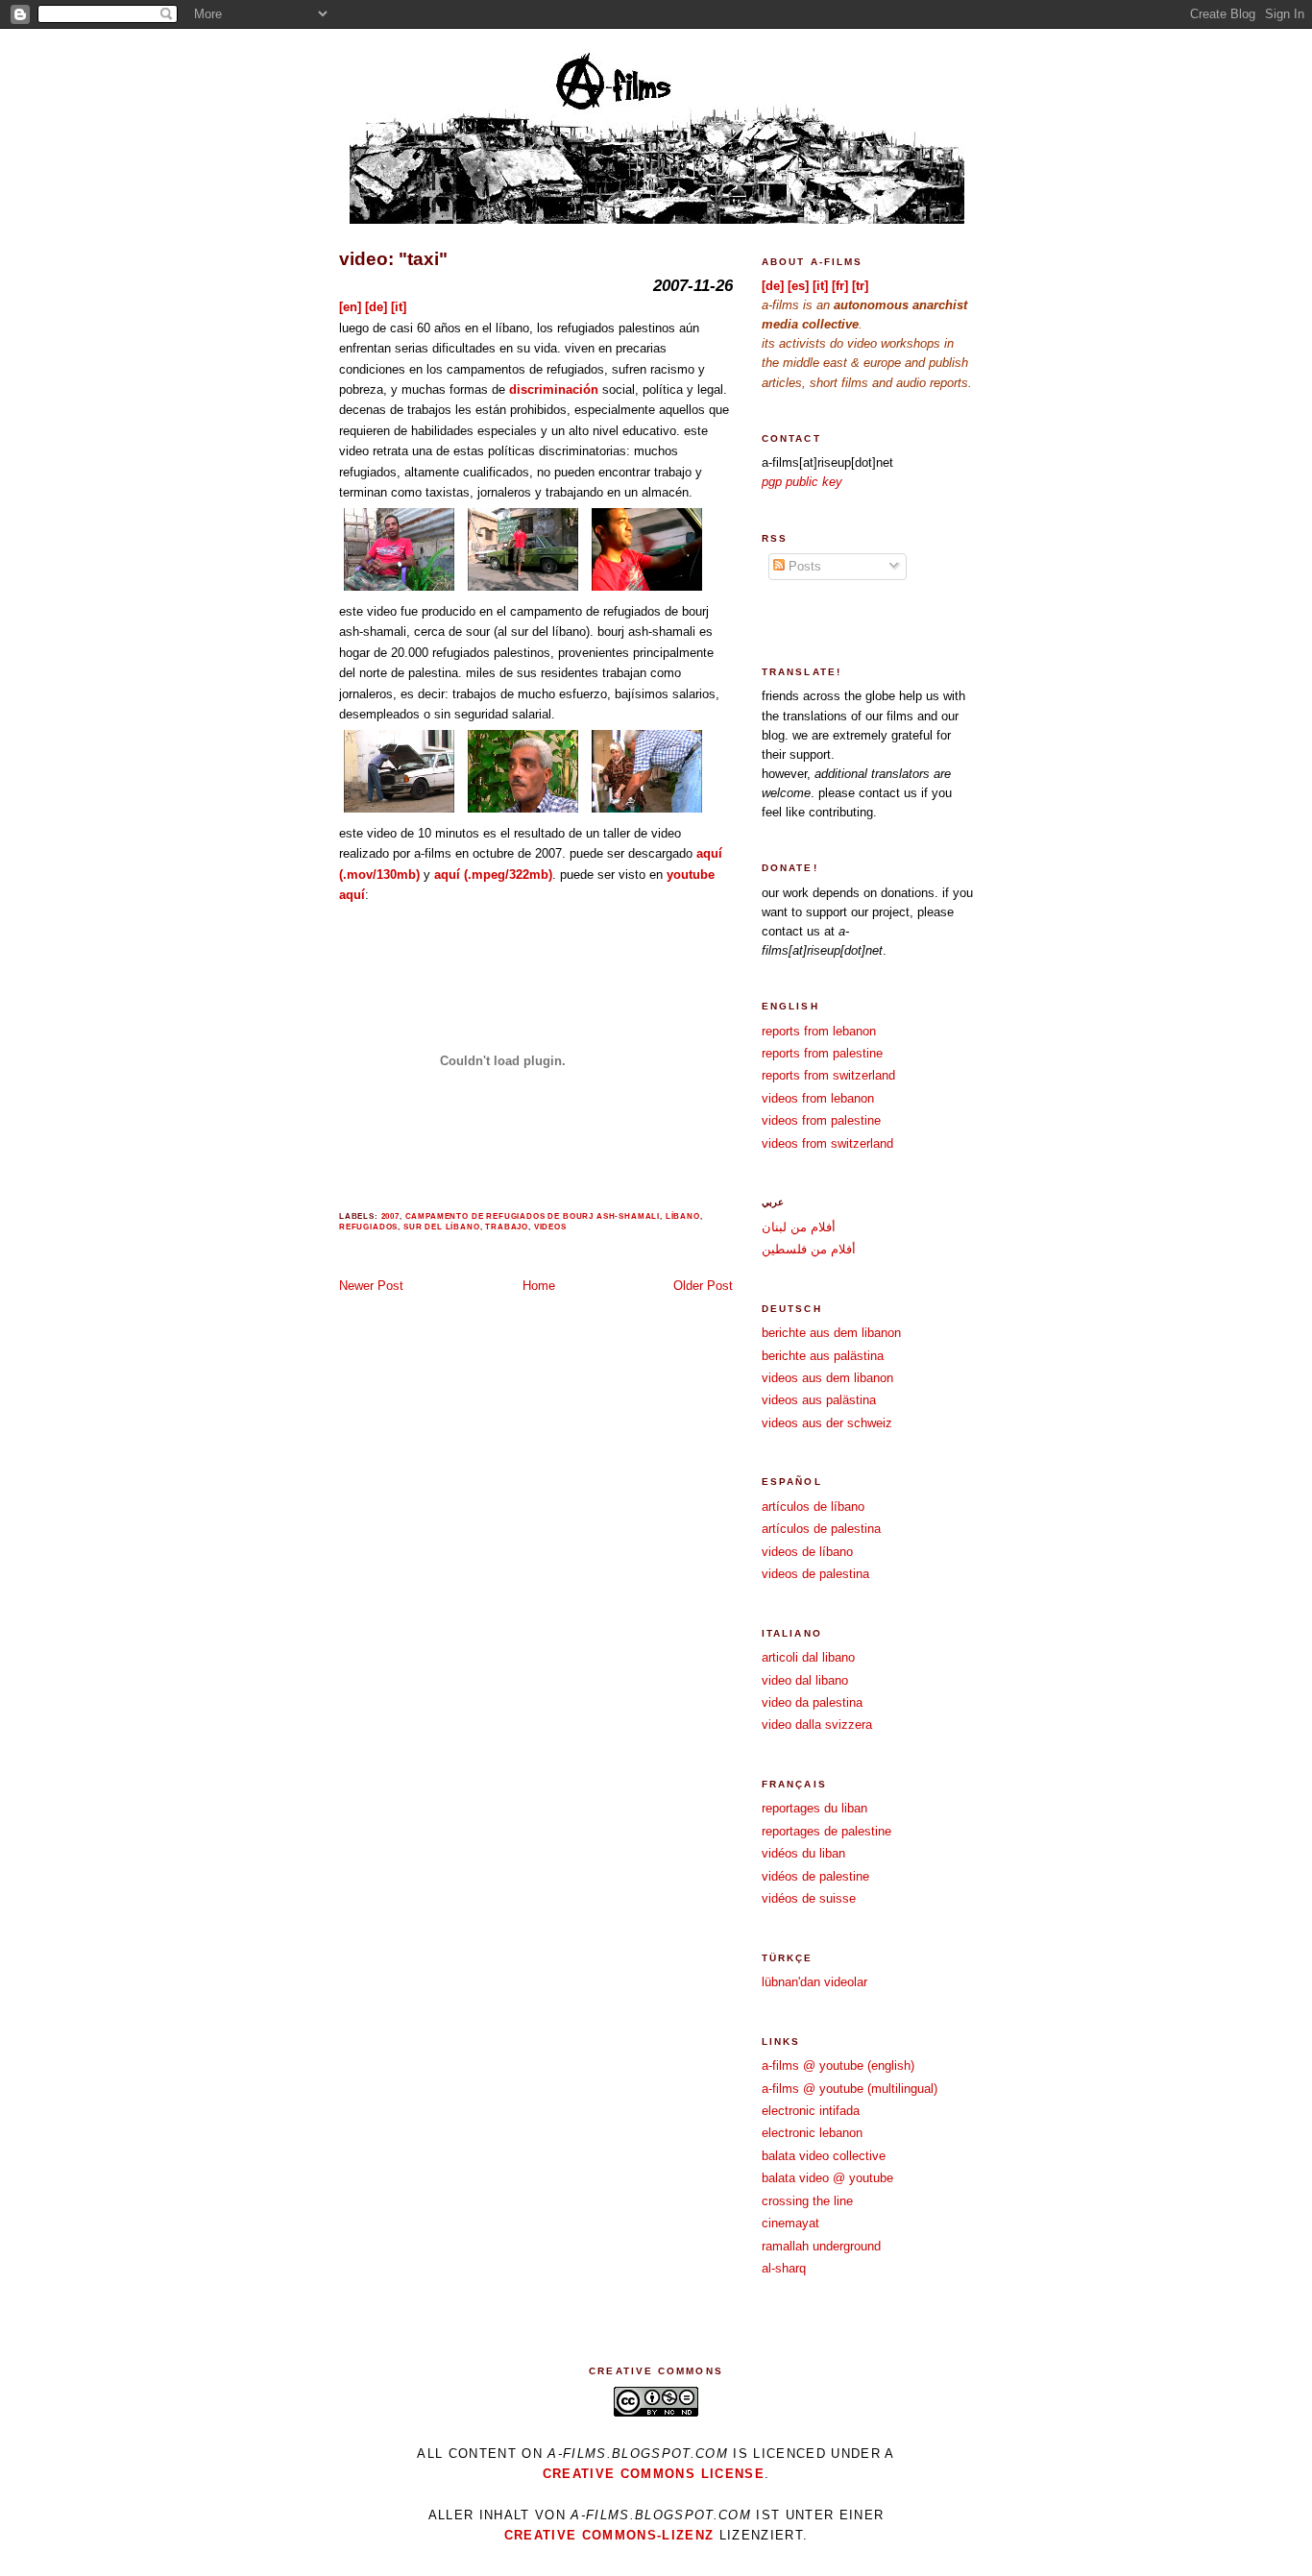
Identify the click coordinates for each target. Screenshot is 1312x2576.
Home (539, 1286)
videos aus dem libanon (827, 1378)
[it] (399, 307)
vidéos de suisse (809, 1898)
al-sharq (784, 2268)
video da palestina (812, 1702)
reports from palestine (822, 1053)
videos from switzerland (827, 1143)
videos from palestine (821, 1120)
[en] (350, 307)
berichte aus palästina (823, 1356)
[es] (798, 286)
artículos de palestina (821, 1529)
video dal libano (805, 1680)
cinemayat (790, 2223)
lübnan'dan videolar (814, 1982)
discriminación (554, 389)
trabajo (507, 1227)
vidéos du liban (803, 1853)
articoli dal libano (808, 1657)
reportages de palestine (826, 1831)
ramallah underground (821, 2246)
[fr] (840, 286)
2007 (390, 1216)
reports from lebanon (819, 1031)
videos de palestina (815, 1574)
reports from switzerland (828, 1075)
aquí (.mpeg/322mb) (493, 875)
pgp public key (802, 482)
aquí (352, 895)
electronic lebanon (812, 2133)
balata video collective (824, 2156)
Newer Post (371, 1286)
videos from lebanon (818, 1098)
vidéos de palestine (815, 1876)
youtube (691, 875)
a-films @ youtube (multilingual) (850, 2089)
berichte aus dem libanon (831, 1333)
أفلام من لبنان (799, 1227)
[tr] (860, 286)
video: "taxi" (393, 259)
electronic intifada (811, 2111)
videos (550, 1227)
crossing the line (807, 2201)
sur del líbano (442, 1227)
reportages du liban (814, 1808)
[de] (376, 307)
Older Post (703, 1286)
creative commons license (654, 2474)
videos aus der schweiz (827, 1423)
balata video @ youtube (827, 2178)
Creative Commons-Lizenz (609, 2535)
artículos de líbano (813, 1507)
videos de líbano (807, 1552)
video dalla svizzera (817, 1725)
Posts (803, 566)
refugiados (368, 1227)
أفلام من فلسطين (809, 1249)
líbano (683, 1216)
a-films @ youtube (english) (838, 2066)
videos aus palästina (819, 1400)
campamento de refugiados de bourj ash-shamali (533, 1216)
